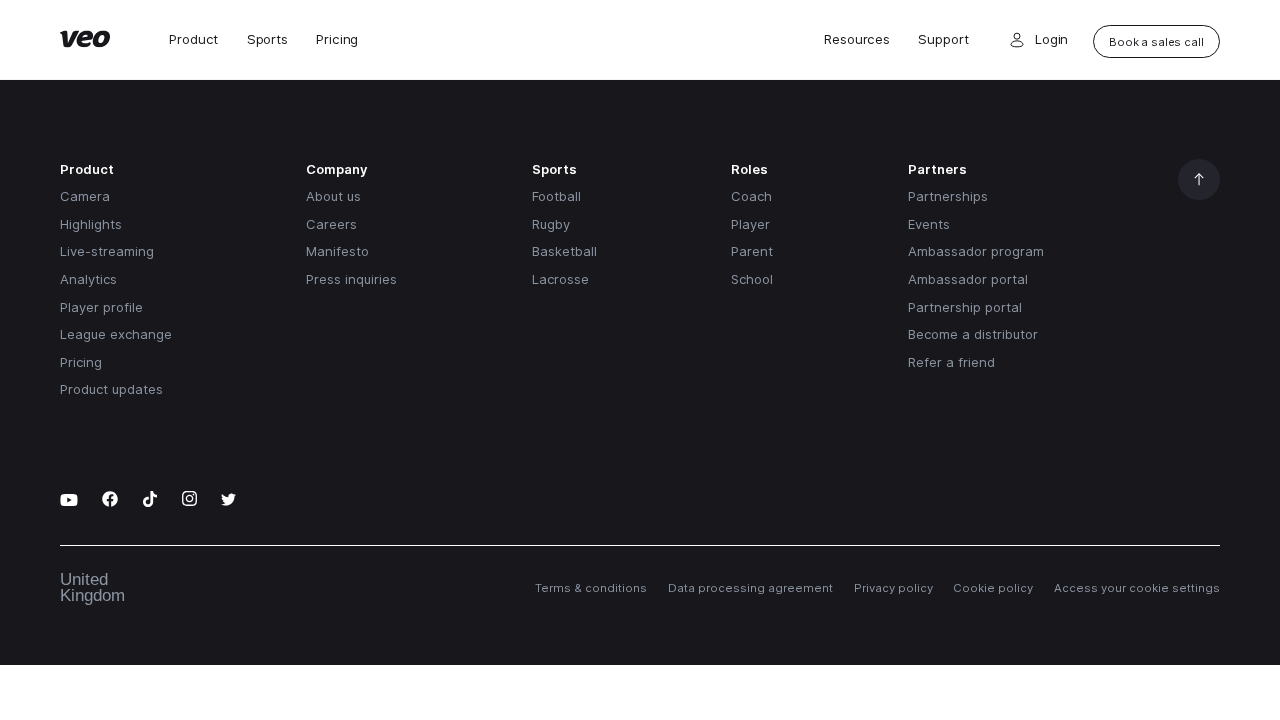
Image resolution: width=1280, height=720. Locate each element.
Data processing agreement (750, 588)
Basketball (564, 251)
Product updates (111, 389)
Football (556, 196)
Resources (857, 39)
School (752, 279)
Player (750, 224)
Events (929, 224)
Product (193, 39)
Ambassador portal (968, 279)
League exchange (116, 334)
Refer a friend (951, 362)
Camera (85, 196)
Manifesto (337, 251)
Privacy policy (893, 588)
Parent (752, 251)
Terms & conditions (591, 588)
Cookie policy (993, 588)
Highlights (91, 224)
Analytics (88, 279)
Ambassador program (976, 251)
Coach (751, 196)
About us (333, 196)
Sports (267, 39)
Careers (331, 224)
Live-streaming (107, 251)
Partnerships (948, 196)
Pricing (337, 39)
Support (943, 39)
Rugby (551, 224)
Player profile (101, 307)
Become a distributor (973, 334)
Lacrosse (560, 279)
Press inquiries (351, 279)
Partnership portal (965, 307)
